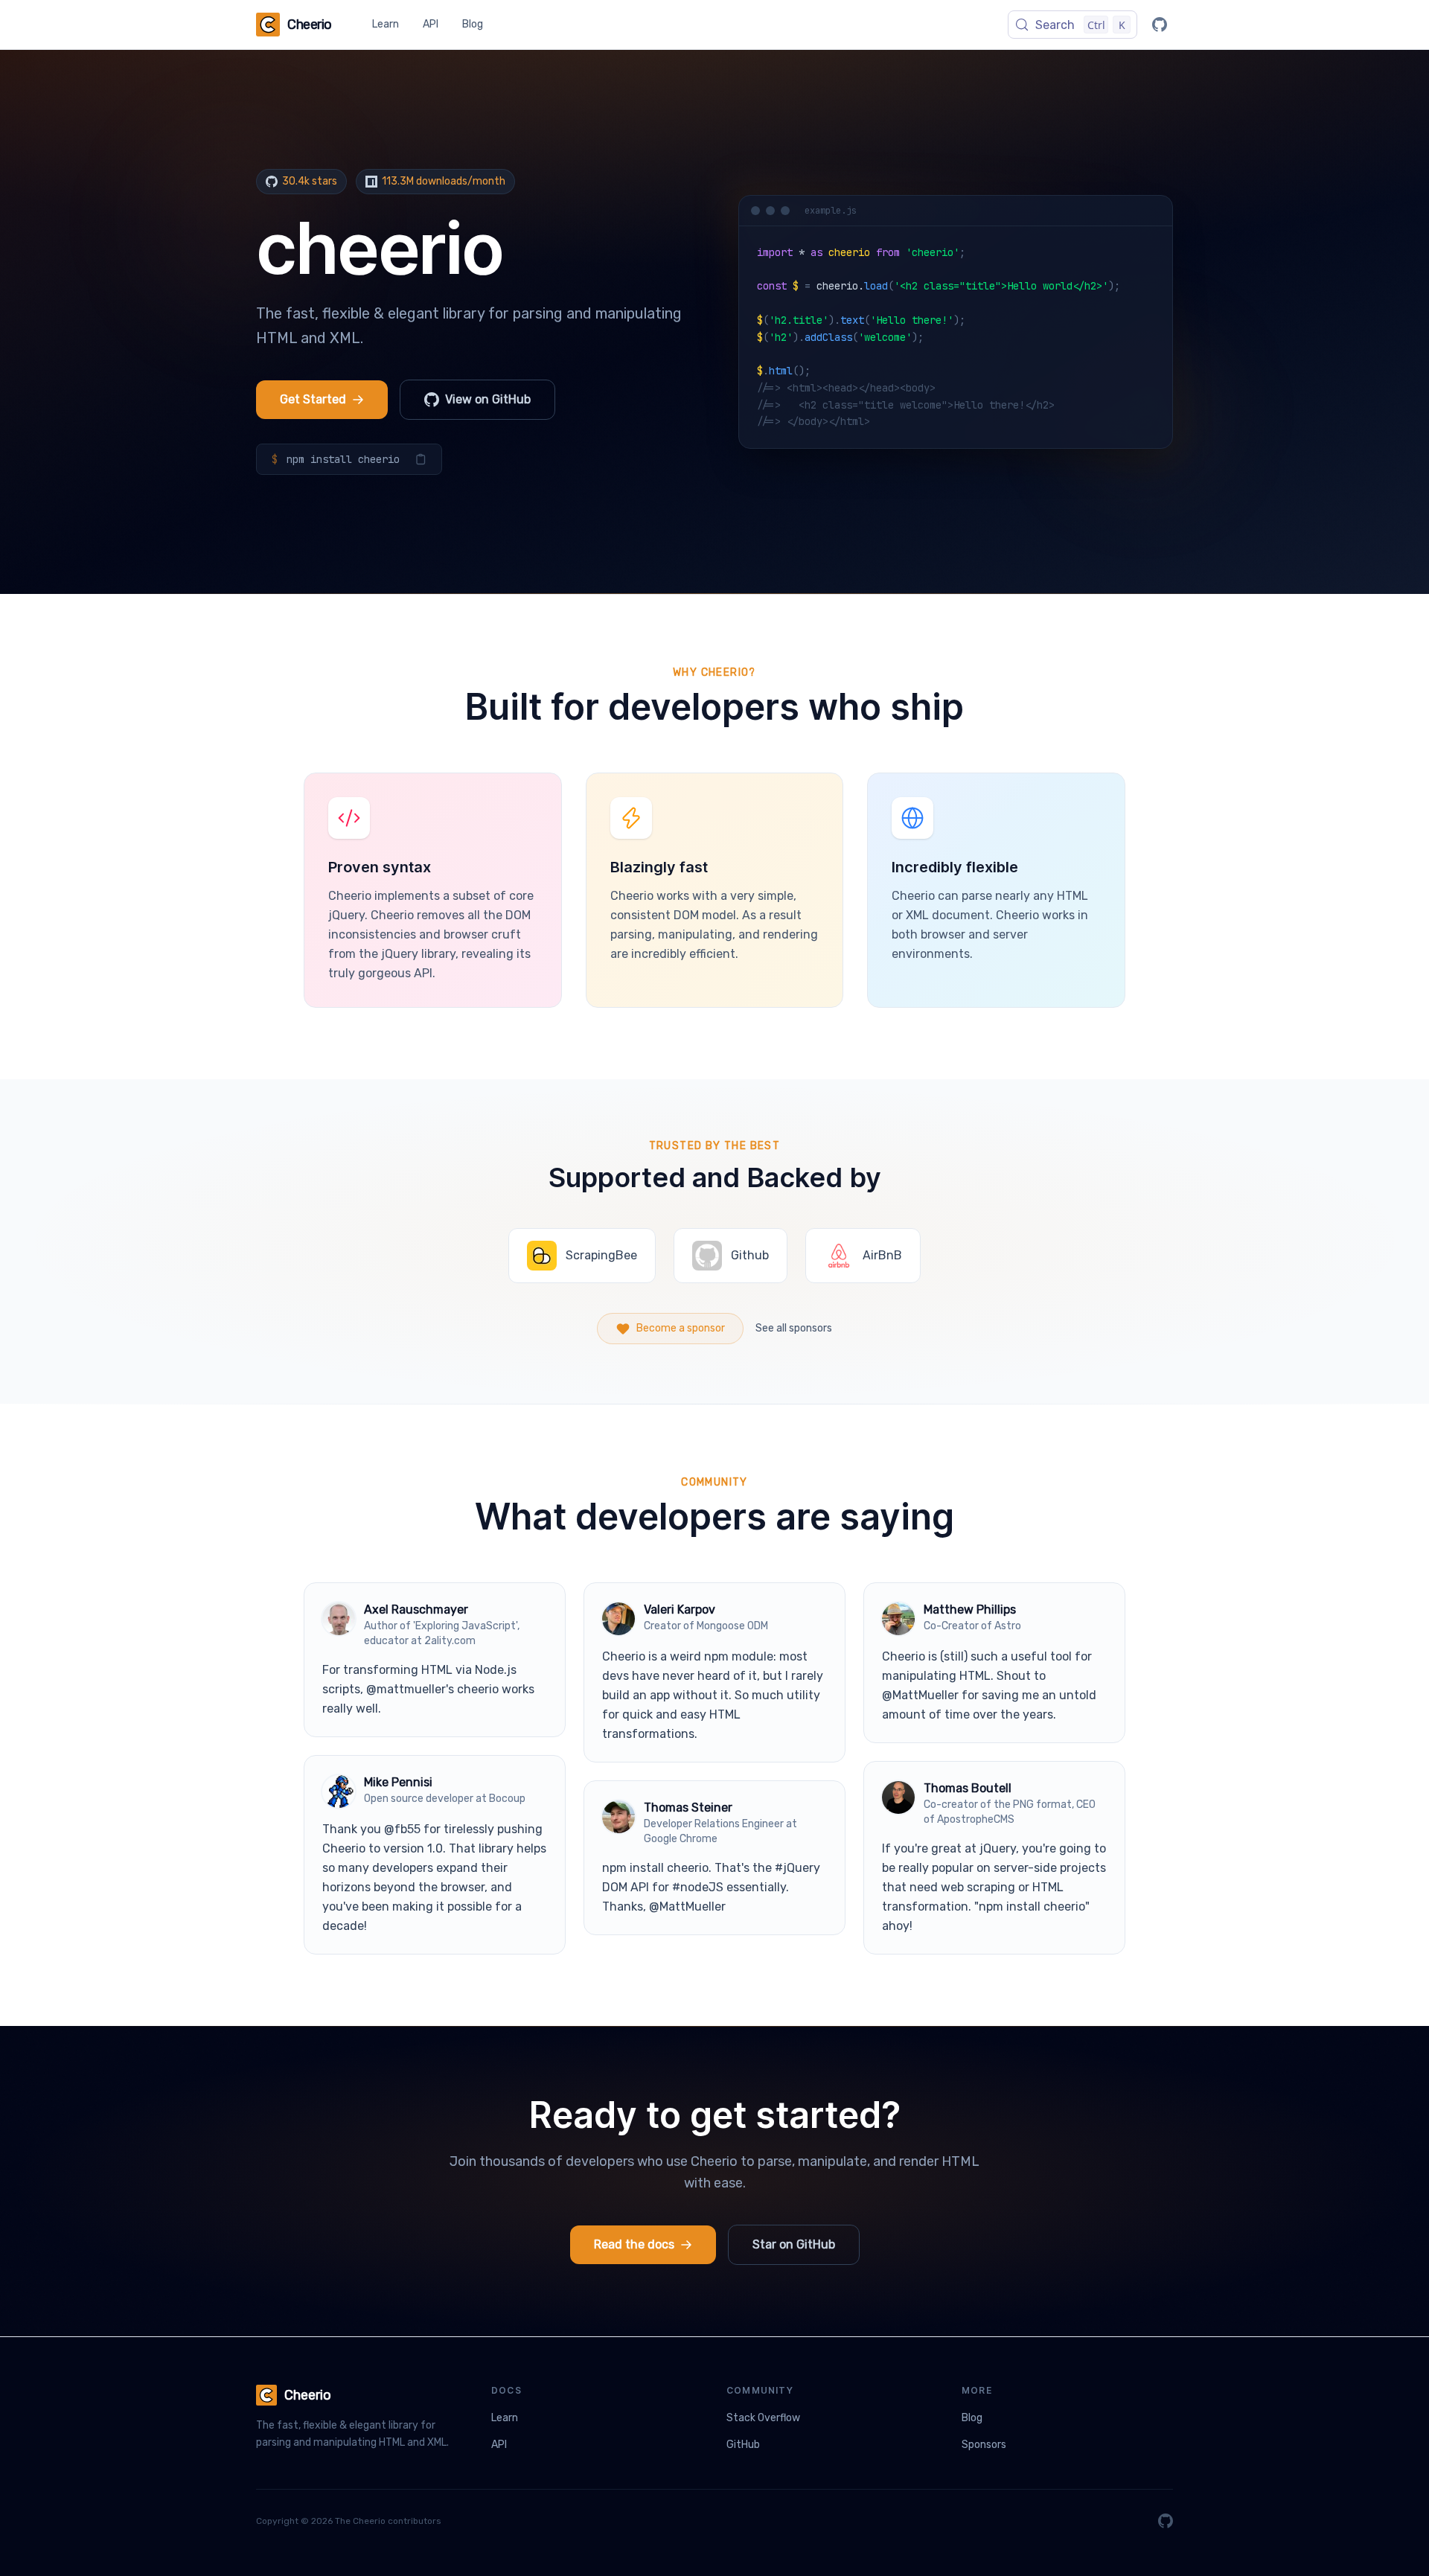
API (431, 24)
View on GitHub (488, 399)
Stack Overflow (763, 2418)
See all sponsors (794, 1328)
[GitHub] (1160, 25)
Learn (386, 24)
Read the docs (634, 2244)
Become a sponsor (681, 1328)
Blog (473, 24)
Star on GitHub (794, 2244)
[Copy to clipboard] (421, 459)
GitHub (743, 2445)
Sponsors (984, 2445)
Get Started (313, 399)
